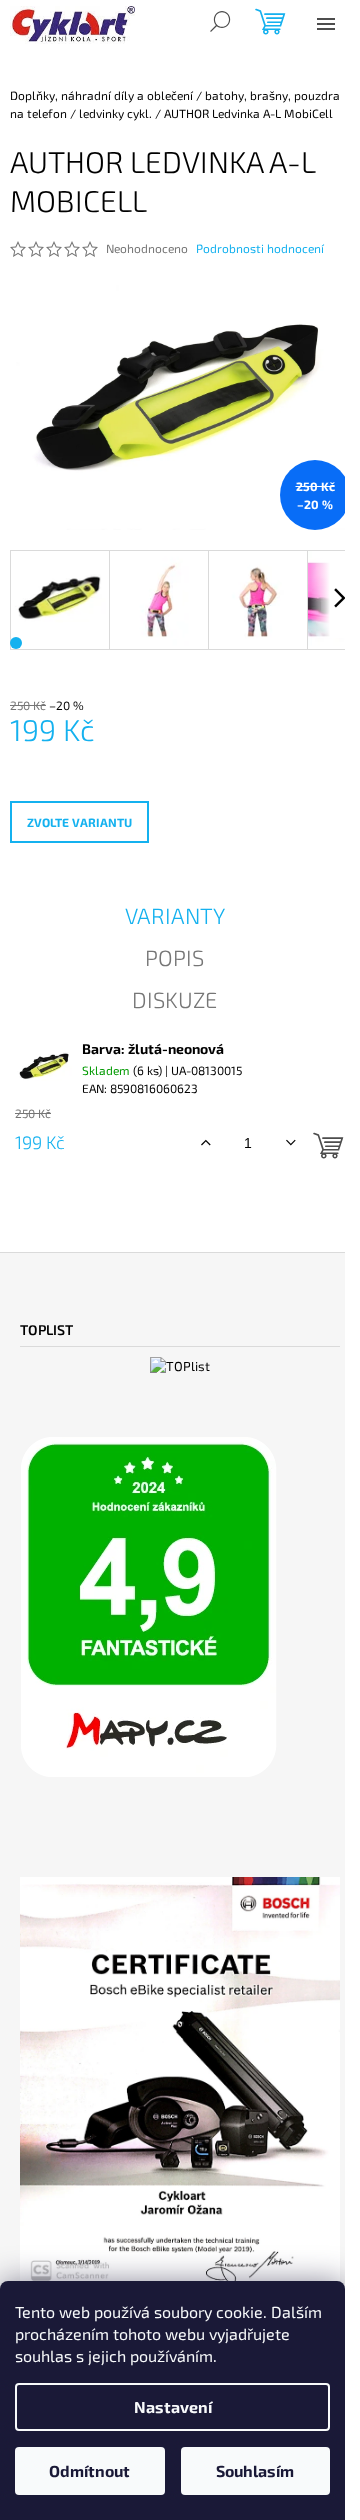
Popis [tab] (174, 957)
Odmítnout (89, 2470)
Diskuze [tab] (174, 999)
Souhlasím (255, 2470)
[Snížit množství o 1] (290, 1143)
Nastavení (173, 2406)
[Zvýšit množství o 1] (205, 1143)
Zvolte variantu (79, 822)
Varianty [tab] (175, 915)
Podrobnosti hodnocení (260, 248)
